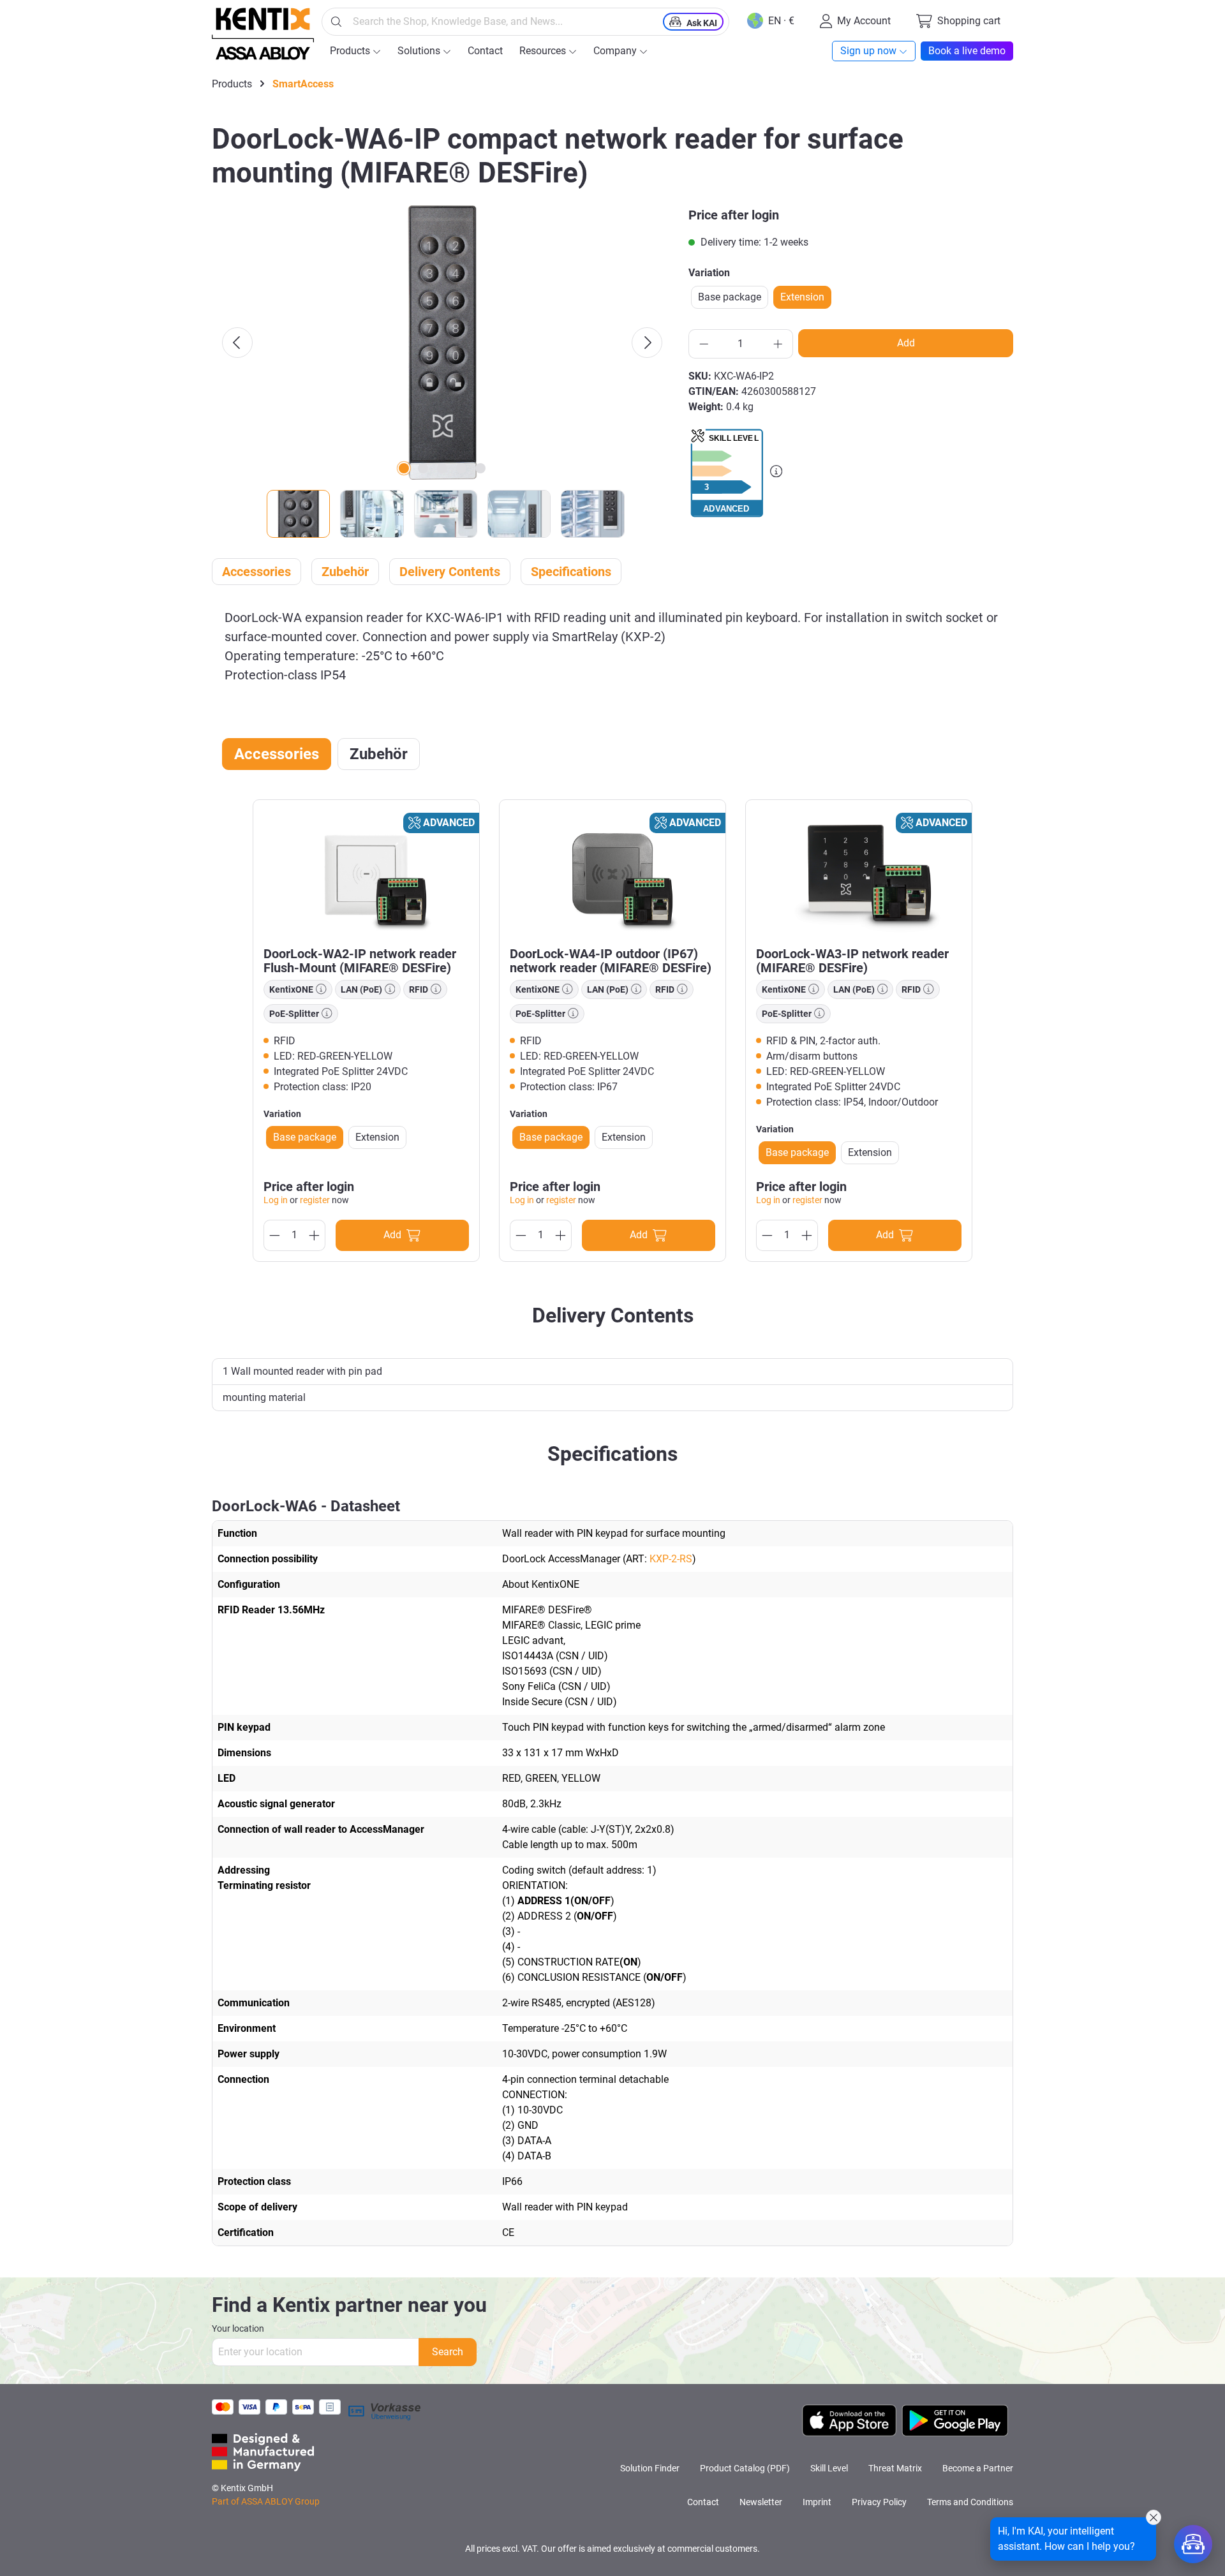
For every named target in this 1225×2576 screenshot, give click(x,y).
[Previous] (237, 343)
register (315, 1200)
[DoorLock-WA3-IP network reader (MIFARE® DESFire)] (859, 873)
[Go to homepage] (263, 34)
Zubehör (345, 572)
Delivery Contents (450, 572)
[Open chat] (1193, 2544)
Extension (802, 297)
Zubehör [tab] (379, 754)
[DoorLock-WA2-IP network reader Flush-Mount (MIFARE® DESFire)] (366, 873)
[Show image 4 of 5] (461, 468)
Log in (276, 1200)
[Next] (647, 343)
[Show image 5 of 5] (480, 468)
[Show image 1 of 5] (404, 468)
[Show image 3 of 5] (442, 468)
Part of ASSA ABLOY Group (266, 2501)
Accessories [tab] (277, 754)
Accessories (256, 572)
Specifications (571, 572)
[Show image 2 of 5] (423, 468)
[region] (442, 372)
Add (906, 343)
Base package (730, 297)
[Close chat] (1154, 2517)
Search (448, 2352)
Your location (238, 2328)
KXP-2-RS (671, 1559)
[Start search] (336, 22)
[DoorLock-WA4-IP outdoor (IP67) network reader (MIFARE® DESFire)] (612, 873)
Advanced (449, 823)
